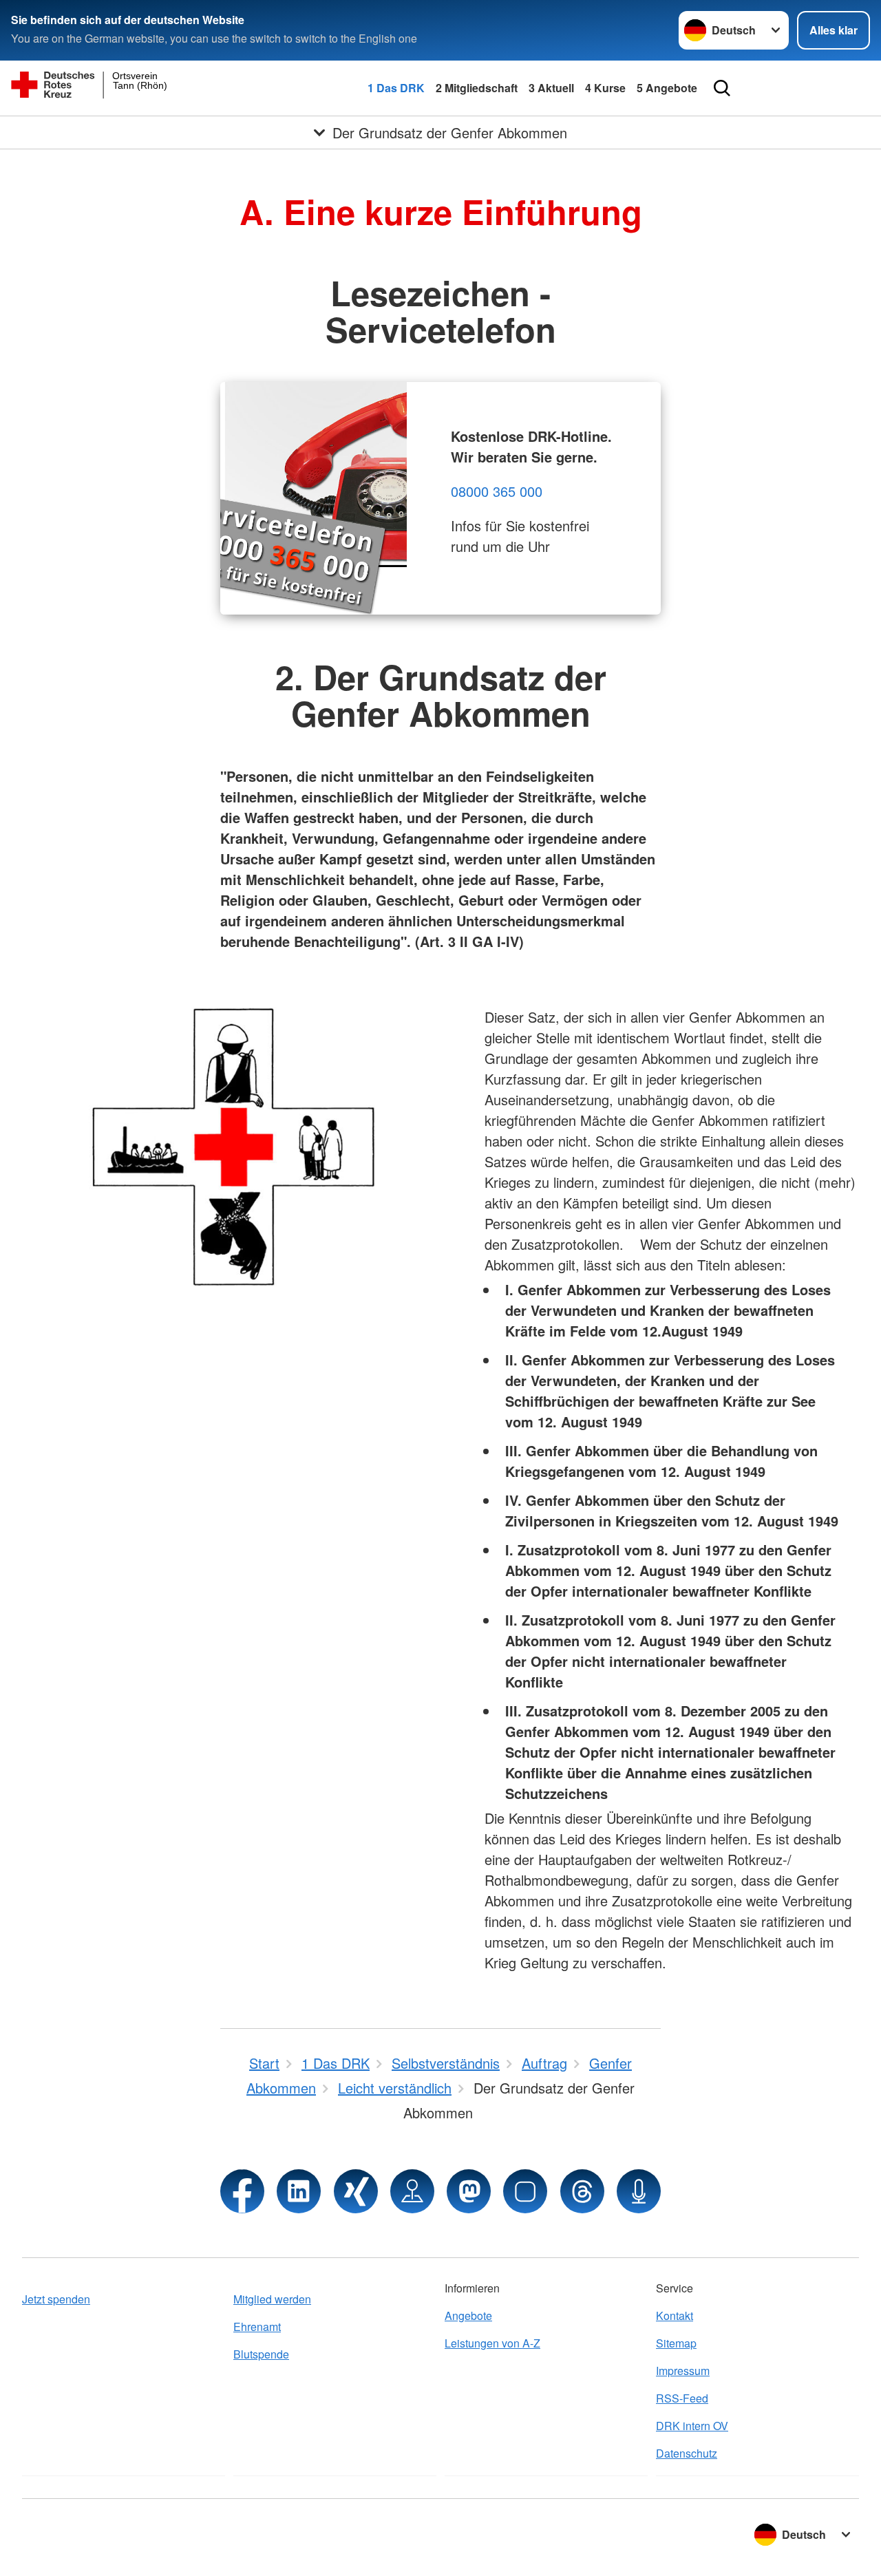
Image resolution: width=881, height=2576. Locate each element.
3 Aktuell (551, 88)
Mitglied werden (272, 2299)
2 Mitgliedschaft (477, 88)
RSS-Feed (682, 2398)
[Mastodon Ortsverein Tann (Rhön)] (469, 2191)
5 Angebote (667, 88)
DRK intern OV (692, 2426)
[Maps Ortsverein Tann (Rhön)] (412, 2191)
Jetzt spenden (56, 2299)
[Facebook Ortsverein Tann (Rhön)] (242, 2191)
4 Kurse (605, 88)
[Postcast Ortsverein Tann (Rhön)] (639, 2191)
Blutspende (261, 2354)
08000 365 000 (497, 491)
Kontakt (675, 2316)
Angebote (468, 2316)
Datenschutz (687, 2453)
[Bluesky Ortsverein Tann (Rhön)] (525, 2191)
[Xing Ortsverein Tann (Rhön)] (356, 2191)
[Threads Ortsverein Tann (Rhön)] (582, 2191)
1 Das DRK (396, 88)
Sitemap (676, 2343)
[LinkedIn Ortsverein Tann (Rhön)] (299, 2191)
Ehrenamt (257, 2327)
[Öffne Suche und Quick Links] (722, 88)
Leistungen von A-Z (492, 2343)
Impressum (683, 2371)
